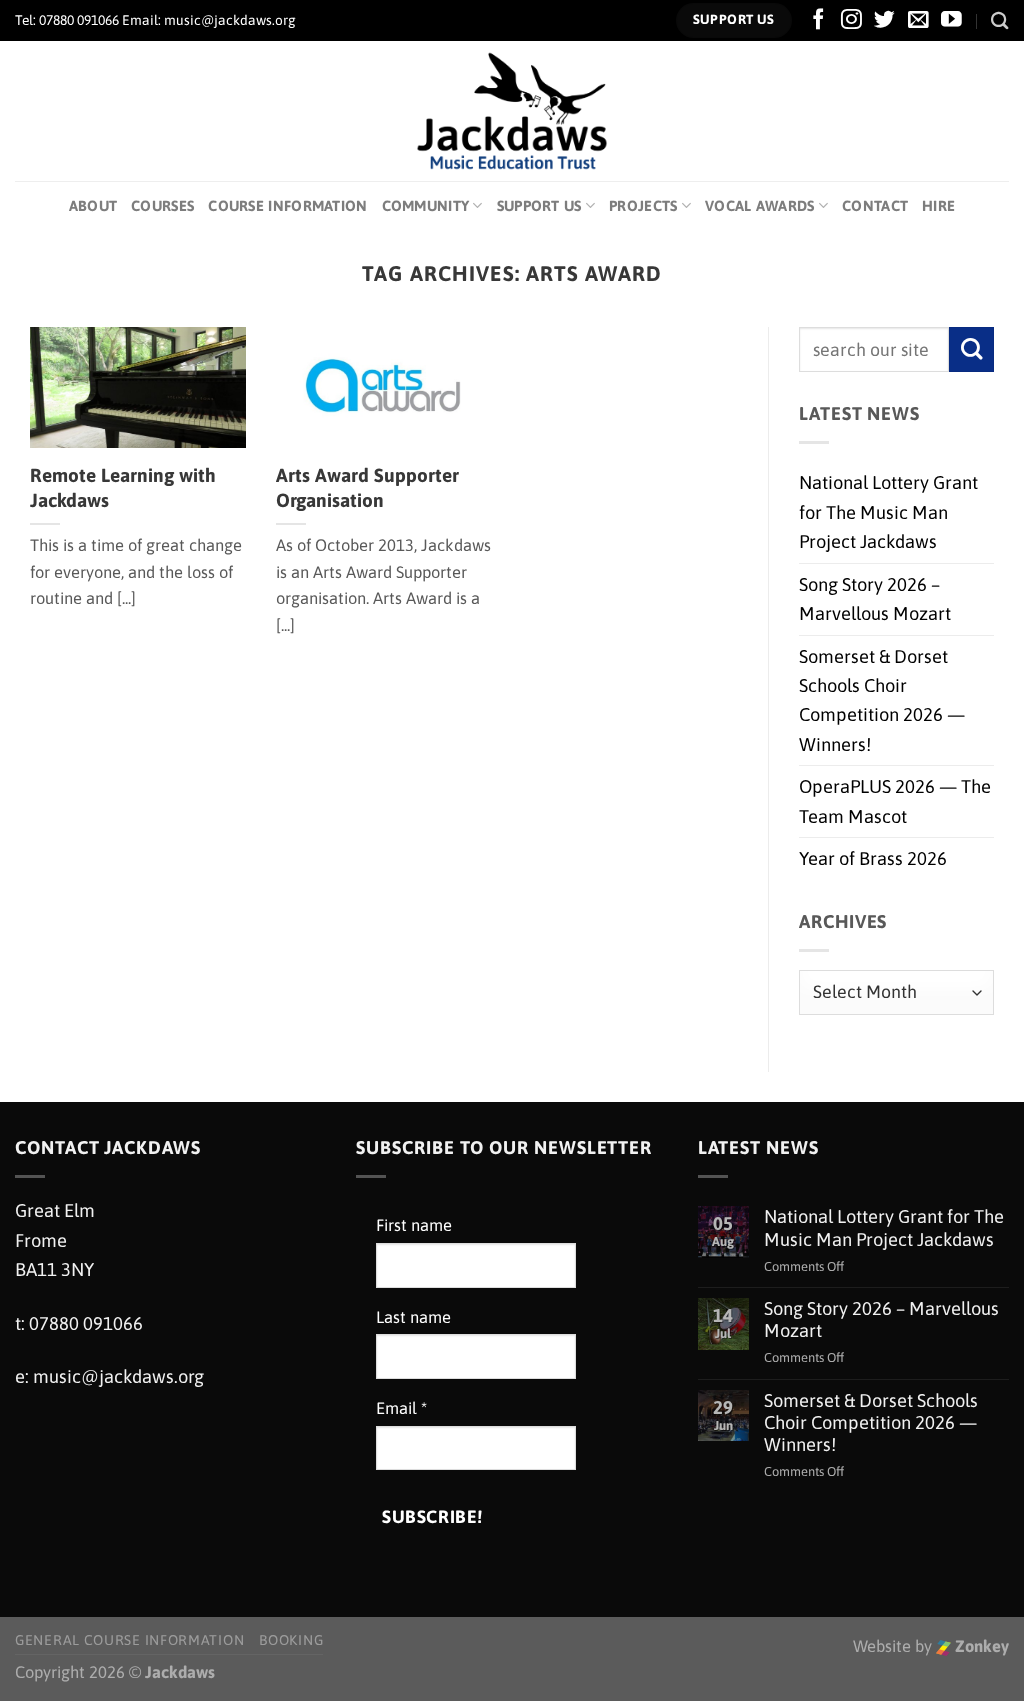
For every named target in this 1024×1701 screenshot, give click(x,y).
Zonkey (980, 1646)
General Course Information (129, 1640)
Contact (875, 205)
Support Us (539, 205)
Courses (162, 205)
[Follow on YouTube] (951, 20)
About (93, 205)
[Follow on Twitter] (884, 20)
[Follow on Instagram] (851, 20)
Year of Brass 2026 (873, 858)
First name (414, 1225)
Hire (938, 205)
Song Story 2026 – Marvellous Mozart (875, 599)
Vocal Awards (760, 205)
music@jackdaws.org (118, 1376)
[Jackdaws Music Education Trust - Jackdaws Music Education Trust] (512, 111)
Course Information (287, 205)
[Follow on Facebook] (818, 20)
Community (426, 205)
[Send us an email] (918, 20)
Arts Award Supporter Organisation (367, 487)
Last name (413, 1317)
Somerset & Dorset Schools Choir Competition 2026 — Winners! (882, 700)
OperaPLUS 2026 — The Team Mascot (895, 801)
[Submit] (971, 349)
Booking (291, 1640)
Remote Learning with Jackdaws (123, 487)
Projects (643, 205)
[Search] (1000, 20)
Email (401, 1408)
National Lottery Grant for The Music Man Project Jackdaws (888, 512)
